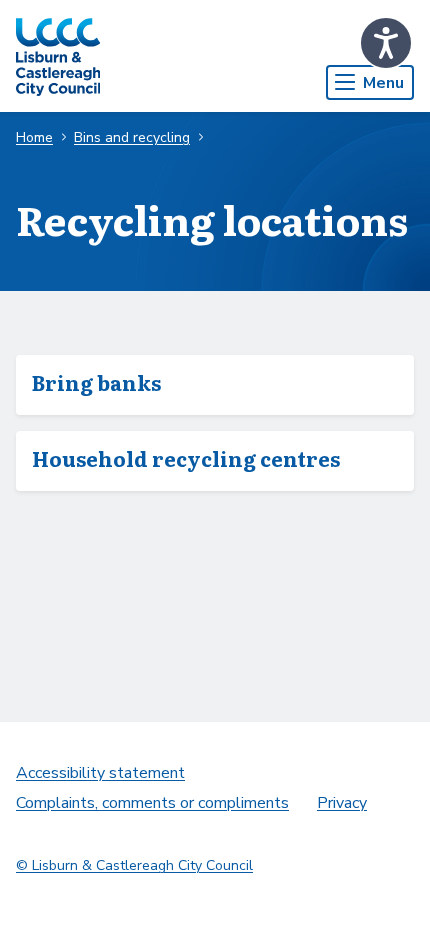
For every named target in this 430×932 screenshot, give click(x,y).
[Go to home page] (58, 56)
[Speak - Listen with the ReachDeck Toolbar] (386, 43)
